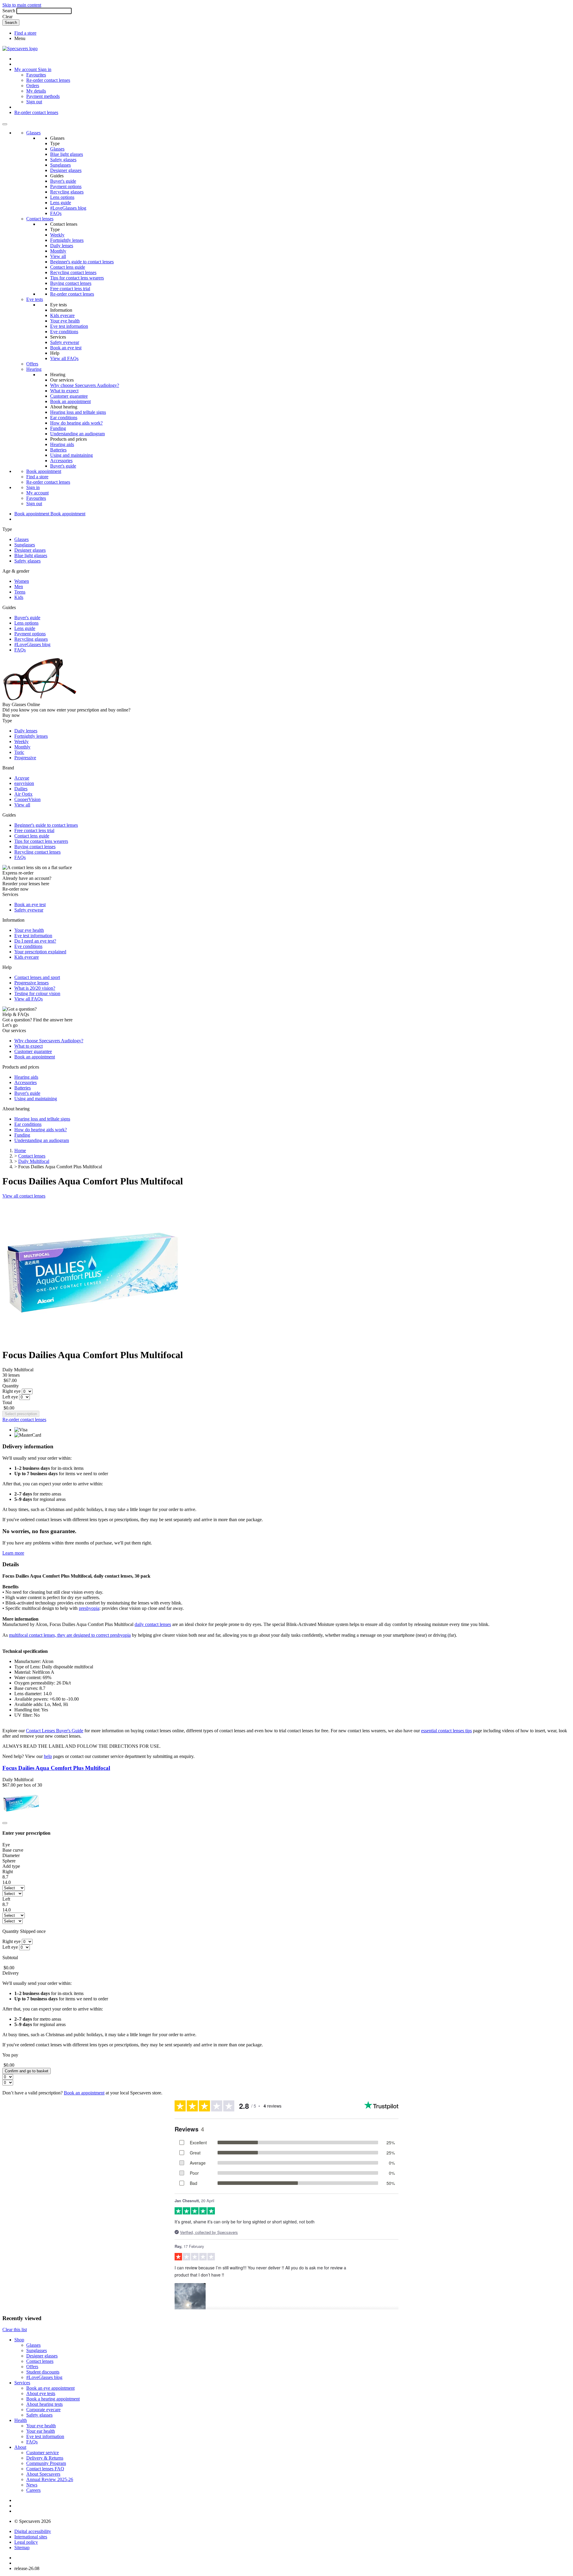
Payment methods (43, 96)
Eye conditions (64, 332)
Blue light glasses (67, 154)
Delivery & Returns (45, 2458)
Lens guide (61, 203)
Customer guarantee (69, 396)
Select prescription (21, 1414)
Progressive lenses (31, 983)
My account (37, 493)
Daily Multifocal (34, 1161)
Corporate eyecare (43, 2410)
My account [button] (26, 69)
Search (9, 11)
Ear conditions (64, 418)
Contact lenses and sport (37, 977)
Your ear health (41, 2431)
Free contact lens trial (70, 289)
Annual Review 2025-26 (50, 2479)
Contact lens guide (68, 267)
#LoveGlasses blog (68, 208)
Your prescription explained (40, 952)
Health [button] (21, 2420)
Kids (19, 597)
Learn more (13, 1553)
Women (22, 581)
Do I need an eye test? (35, 941)
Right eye (11, 1391)
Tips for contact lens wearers (77, 278)
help (48, 1756)
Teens (20, 592)
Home (20, 1151)
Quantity (11, 1386)
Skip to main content (22, 5)
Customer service (43, 2453)
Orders (33, 86)
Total (7, 1402)
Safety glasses (63, 160)
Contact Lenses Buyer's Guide (55, 1731)
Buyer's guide (63, 181)
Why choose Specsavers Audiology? (85, 385)
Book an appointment (70, 401)
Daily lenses (62, 246)
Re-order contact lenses (48, 80)
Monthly (58, 251)
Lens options (62, 197)
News (32, 2485)
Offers (32, 364)
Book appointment (44, 471)
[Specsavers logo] (20, 49)
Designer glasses (66, 170)
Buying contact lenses (71, 283)
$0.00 (9, 1408)
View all (58, 256)
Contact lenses (40, 219)
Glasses (33, 133)
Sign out (34, 102)
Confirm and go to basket (27, 2071)
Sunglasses (60, 165)
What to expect (64, 391)
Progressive (25, 758)
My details (36, 91)
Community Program (46, 2463)
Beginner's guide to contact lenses (82, 262)
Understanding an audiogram (77, 434)
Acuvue (22, 778)
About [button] (20, 2447)
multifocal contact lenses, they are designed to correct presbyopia (70, 1635)
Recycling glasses (67, 192)
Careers (33, 2490)
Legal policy (26, 2542)
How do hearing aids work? (76, 423)
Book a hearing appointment (53, 2399)
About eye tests (41, 2393)
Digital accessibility (33, 2531)
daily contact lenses (153, 1624)
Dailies (21, 789)
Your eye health (65, 321)
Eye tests (35, 299)
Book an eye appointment (50, 2388)
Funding (58, 428)
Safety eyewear (65, 342)
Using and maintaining (71, 455)
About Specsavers (43, 2474)
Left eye (10, 1397)
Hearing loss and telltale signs (78, 412)
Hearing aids (62, 444)
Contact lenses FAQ (45, 2469)
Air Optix (23, 794)
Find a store (25, 33)
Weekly (57, 235)
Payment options (66, 186)
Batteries (58, 450)
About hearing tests (44, 2404)
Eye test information (69, 326)
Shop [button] (19, 2340)
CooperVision (27, 799)
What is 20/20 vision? (35, 988)
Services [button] (22, 2383)
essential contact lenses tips (446, 1731)
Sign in (45, 69)
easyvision (24, 783)
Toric (19, 752)
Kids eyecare (62, 315)
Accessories (61, 461)
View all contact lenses (24, 1196)
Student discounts (43, 2372)
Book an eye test (66, 348)
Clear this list (15, 2330)
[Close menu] (5, 124)
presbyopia (89, 1608)
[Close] (5, 1823)
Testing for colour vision (37, 993)
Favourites (36, 75)
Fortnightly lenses (67, 240)
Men (19, 587)
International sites (31, 2537)
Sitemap (22, 2547)
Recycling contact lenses (73, 272)
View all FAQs (64, 358)
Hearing (34, 369)
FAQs (56, 213)
